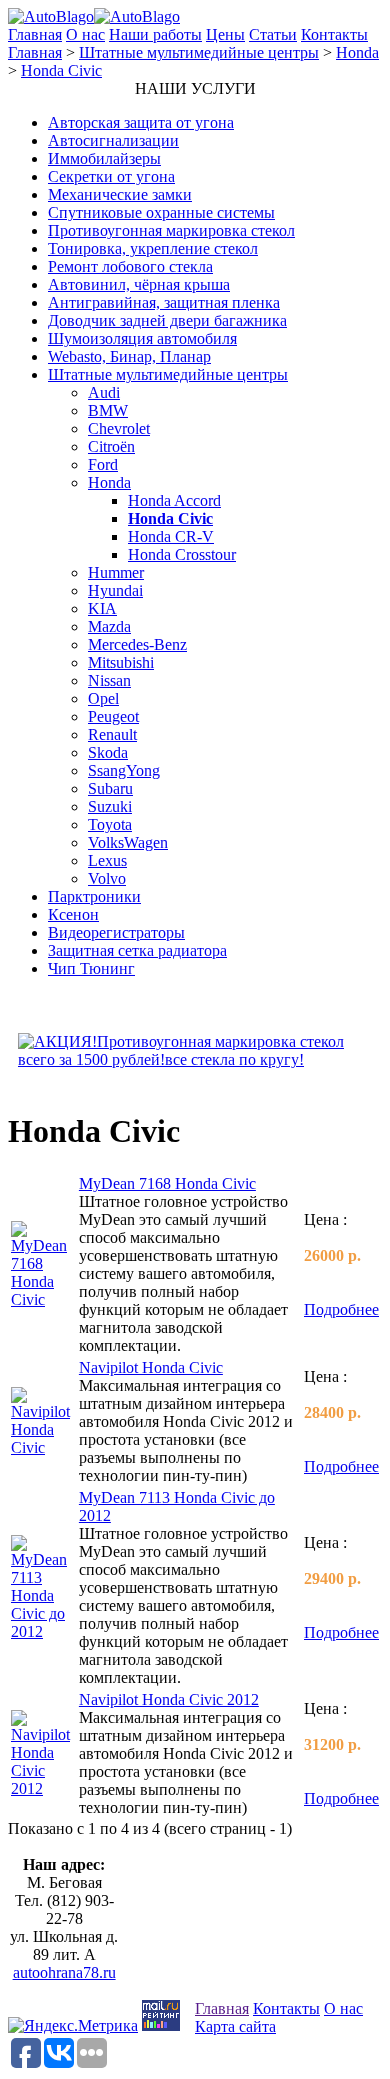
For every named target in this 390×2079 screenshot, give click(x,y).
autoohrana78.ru (64, 1972)
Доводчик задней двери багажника (167, 320)
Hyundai (115, 590)
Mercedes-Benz (137, 644)
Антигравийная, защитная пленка (164, 302)
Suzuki (110, 806)
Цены (225, 34)
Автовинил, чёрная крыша (139, 284)
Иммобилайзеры (104, 158)
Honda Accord (174, 500)
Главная (35, 34)
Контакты (334, 34)
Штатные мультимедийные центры (199, 52)
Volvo (107, 878)
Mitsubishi (121, 662)
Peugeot (113, 716)
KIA (102, 608)
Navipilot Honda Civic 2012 (169, 1699)
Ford (103, 464)
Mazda (109, 626)
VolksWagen (128, 842)
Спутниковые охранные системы (161, 212)
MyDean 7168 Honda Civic (167, 1183)
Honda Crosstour (182, 554)
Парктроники (94, 896)
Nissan (109, 680)
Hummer (116, 572)
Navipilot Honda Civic (151, 1367)
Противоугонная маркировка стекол (171, 230)
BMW (108, 410)
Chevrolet (119, 428)
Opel (103, 698)
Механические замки (120, 194)
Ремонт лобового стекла (130, 266)
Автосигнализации (113, 140)
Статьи (273, 34)
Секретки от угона (111, 176)
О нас (85, 34)
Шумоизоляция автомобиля (142, 338)
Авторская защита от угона (141, 122)
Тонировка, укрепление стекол (153, 248)
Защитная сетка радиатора (137, 950)
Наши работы (155, 34)
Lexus (107, 860)
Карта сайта (235, 2026)
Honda (357, 52)
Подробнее (341, 1309)
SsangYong (124, 770)
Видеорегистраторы (116, 932)
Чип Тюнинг (91, 968)
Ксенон (73, 914)
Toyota (110, 824)
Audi (104, 392)
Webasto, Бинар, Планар (129, 356)
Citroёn (111, 446)
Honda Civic (61, 70)
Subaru (110, 788)
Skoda (108, 752)
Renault (112, 734)
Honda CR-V (171, 536)
